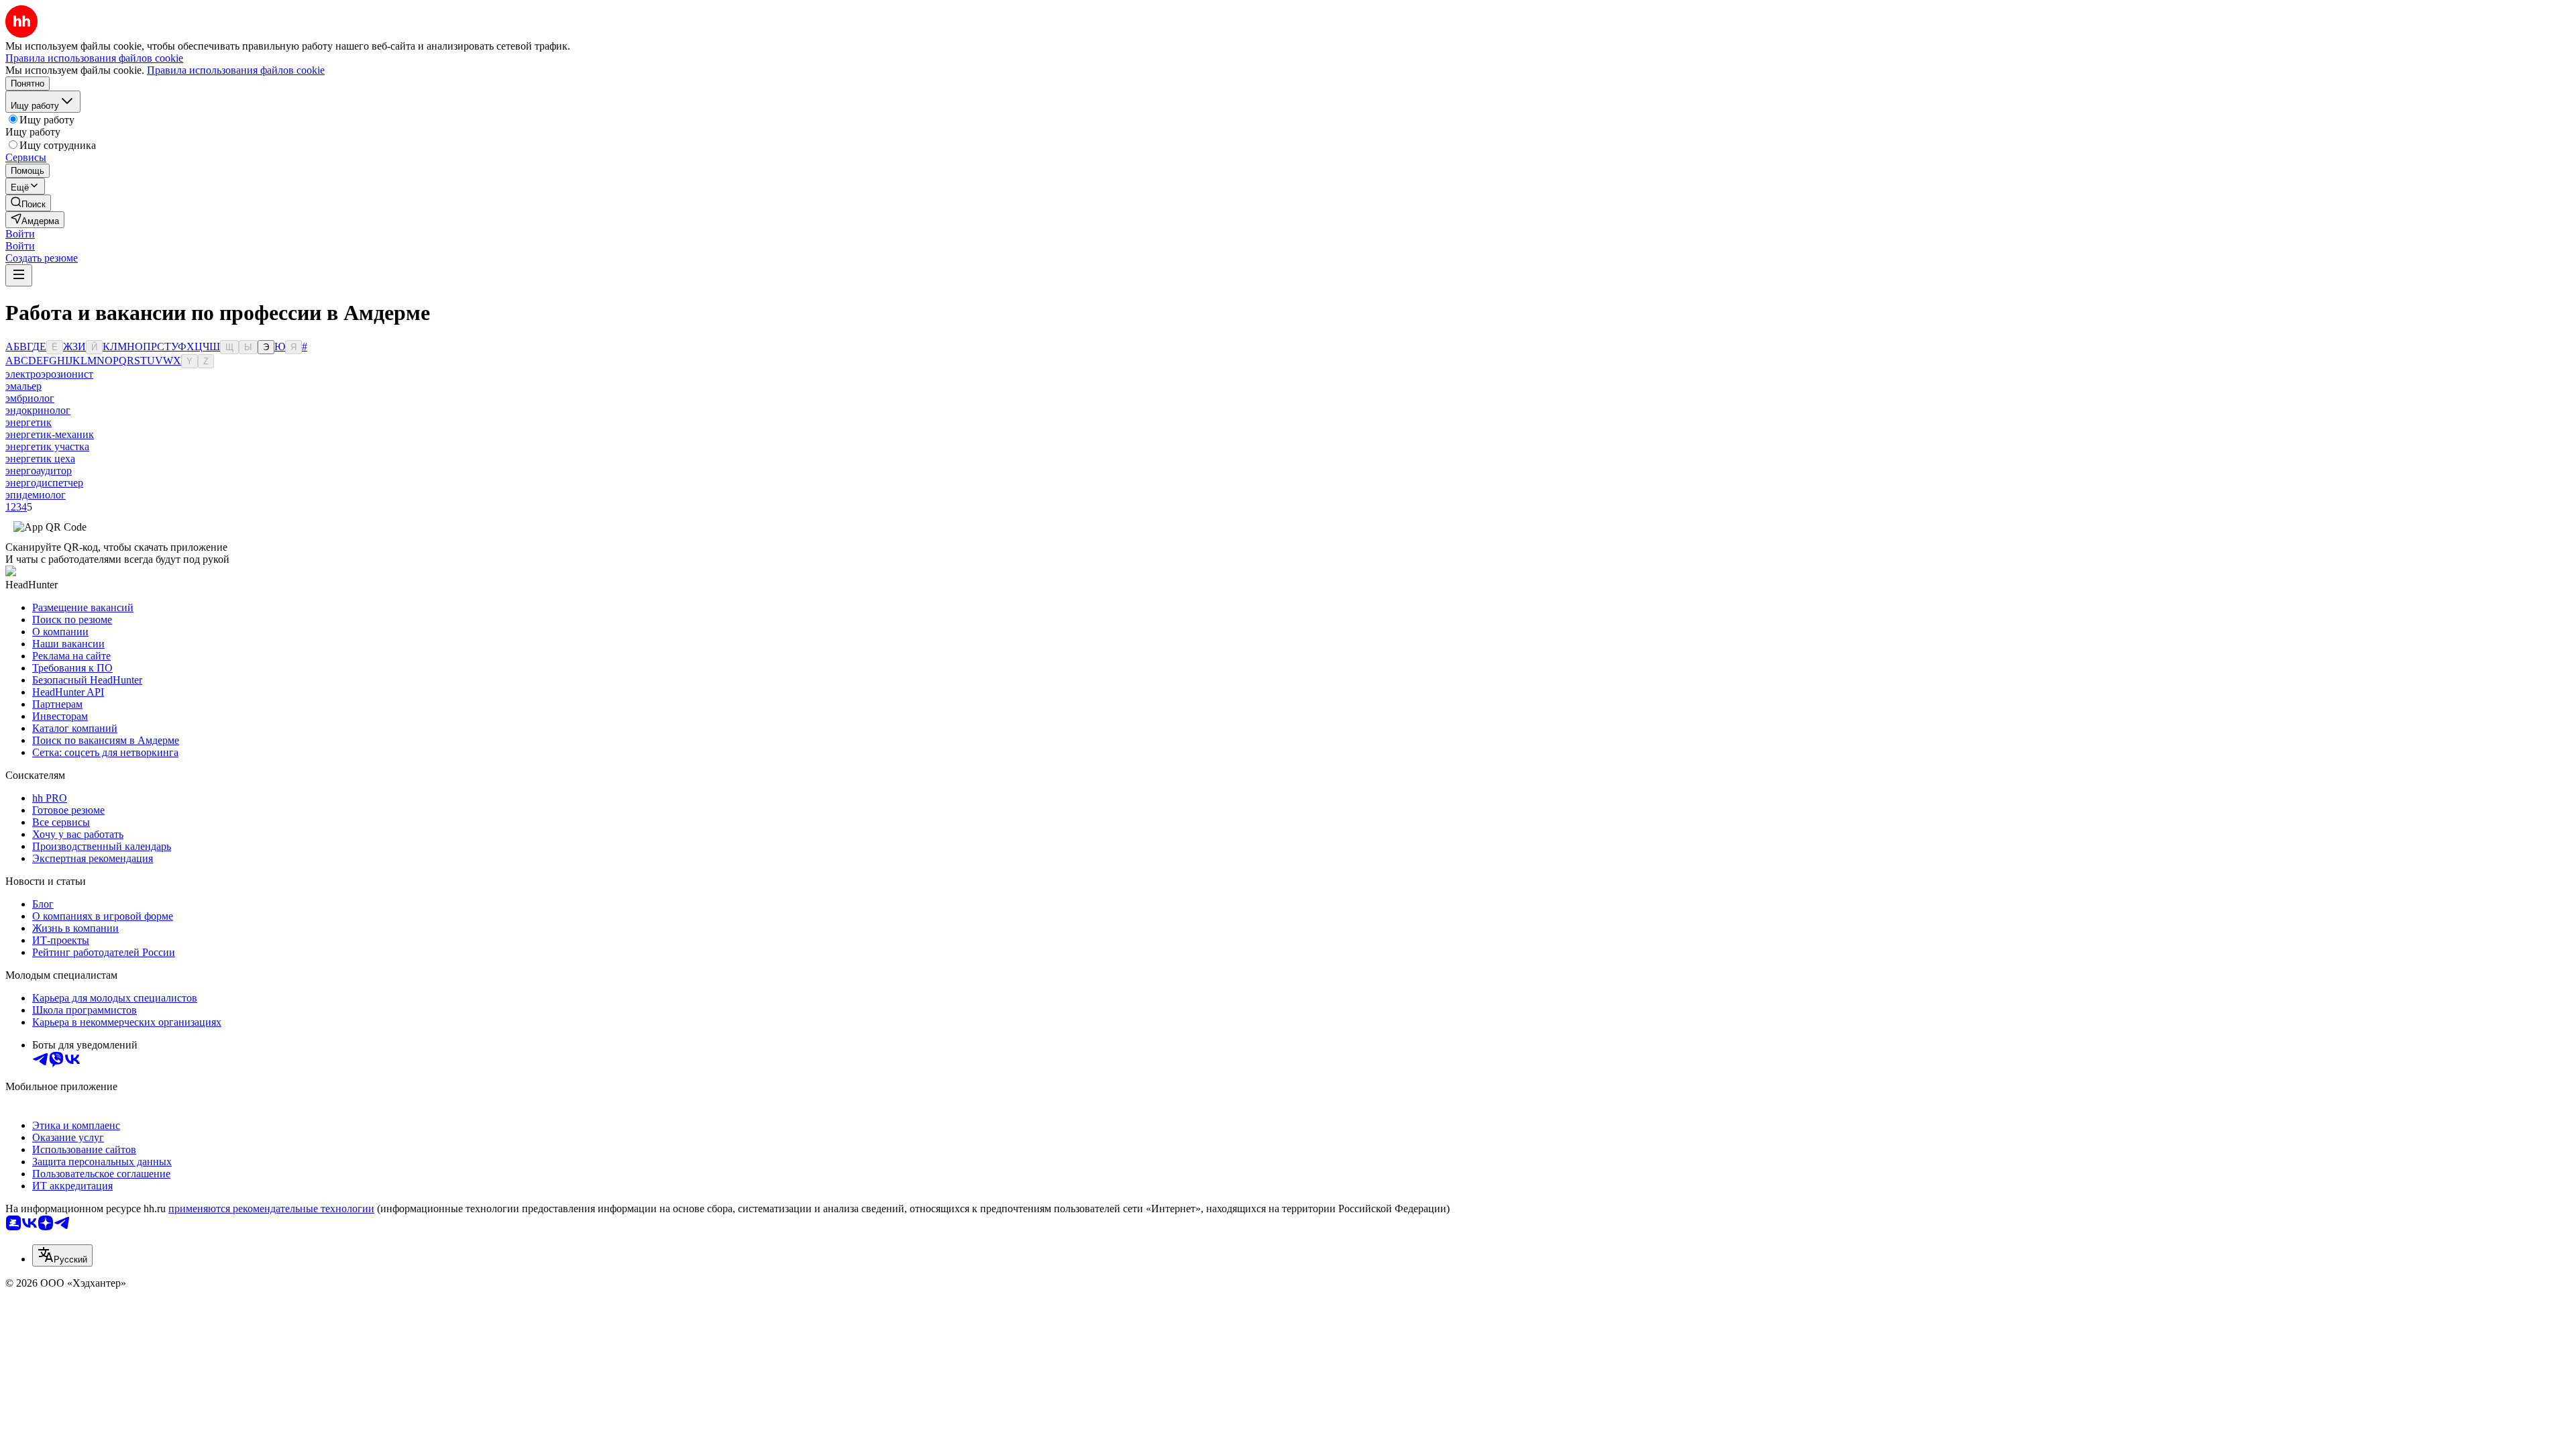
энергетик (29, 422)
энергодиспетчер (44, 483)
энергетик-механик (50, 434)
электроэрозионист (49, 374)
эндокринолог (38, 410)
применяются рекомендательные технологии (271, 1209)
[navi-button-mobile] (19, 275)
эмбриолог (30, 398)
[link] (28, 203)
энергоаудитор (39, 471)
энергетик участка (47, 446)
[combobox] (62, 1255)
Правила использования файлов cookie (236, 70)
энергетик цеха (40, 459)
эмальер (23, 386)
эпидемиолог (36, 495)
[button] (20, 234)
